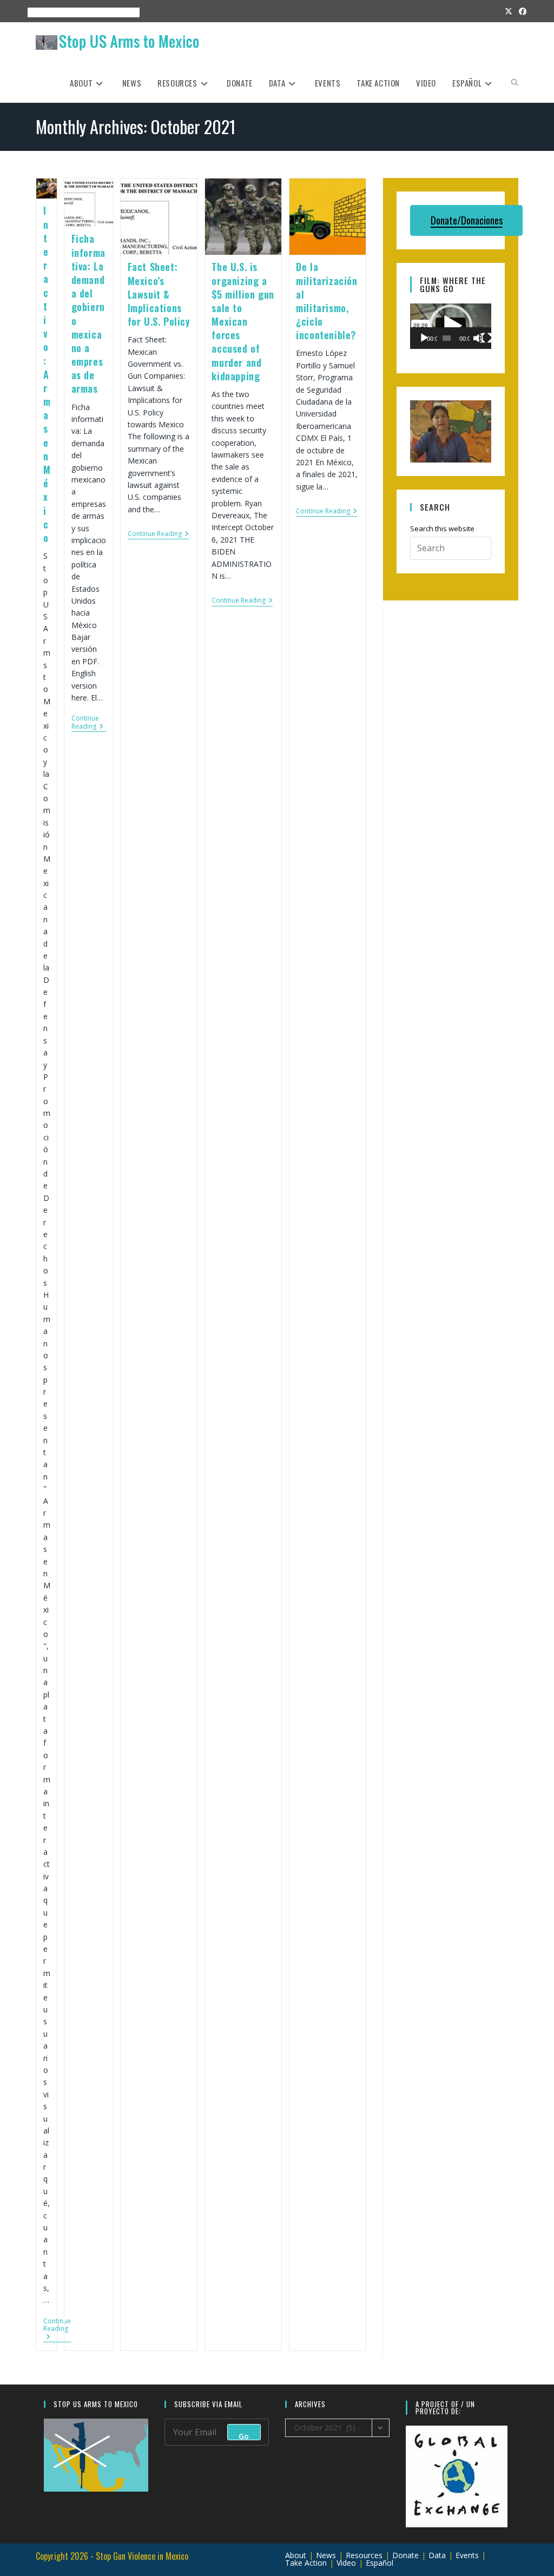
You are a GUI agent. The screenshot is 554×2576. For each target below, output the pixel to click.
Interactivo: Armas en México (47, 374)
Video (346, 2563)
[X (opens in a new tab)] (509, 11)
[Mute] (478, 338)
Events (55, 12)
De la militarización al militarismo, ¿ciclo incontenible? (327, 301)
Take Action (306, 2563)
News (326, 2555)
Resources (83, 12)
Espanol (121, 12)
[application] (451, 326)
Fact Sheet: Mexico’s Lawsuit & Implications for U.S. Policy (159, 294)
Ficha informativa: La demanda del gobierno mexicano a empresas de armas (88, 313)
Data (437, 2555)
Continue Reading (57, 2330)
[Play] (424, 338)
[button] (451, 326)
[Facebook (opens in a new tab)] (521, 11)
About (34, 12)
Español (380, 2563)
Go (244, 2436)
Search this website (442, 529)
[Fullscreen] (486, 338)
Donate (405, 2555)
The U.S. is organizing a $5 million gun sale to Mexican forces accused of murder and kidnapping (243, 321)
